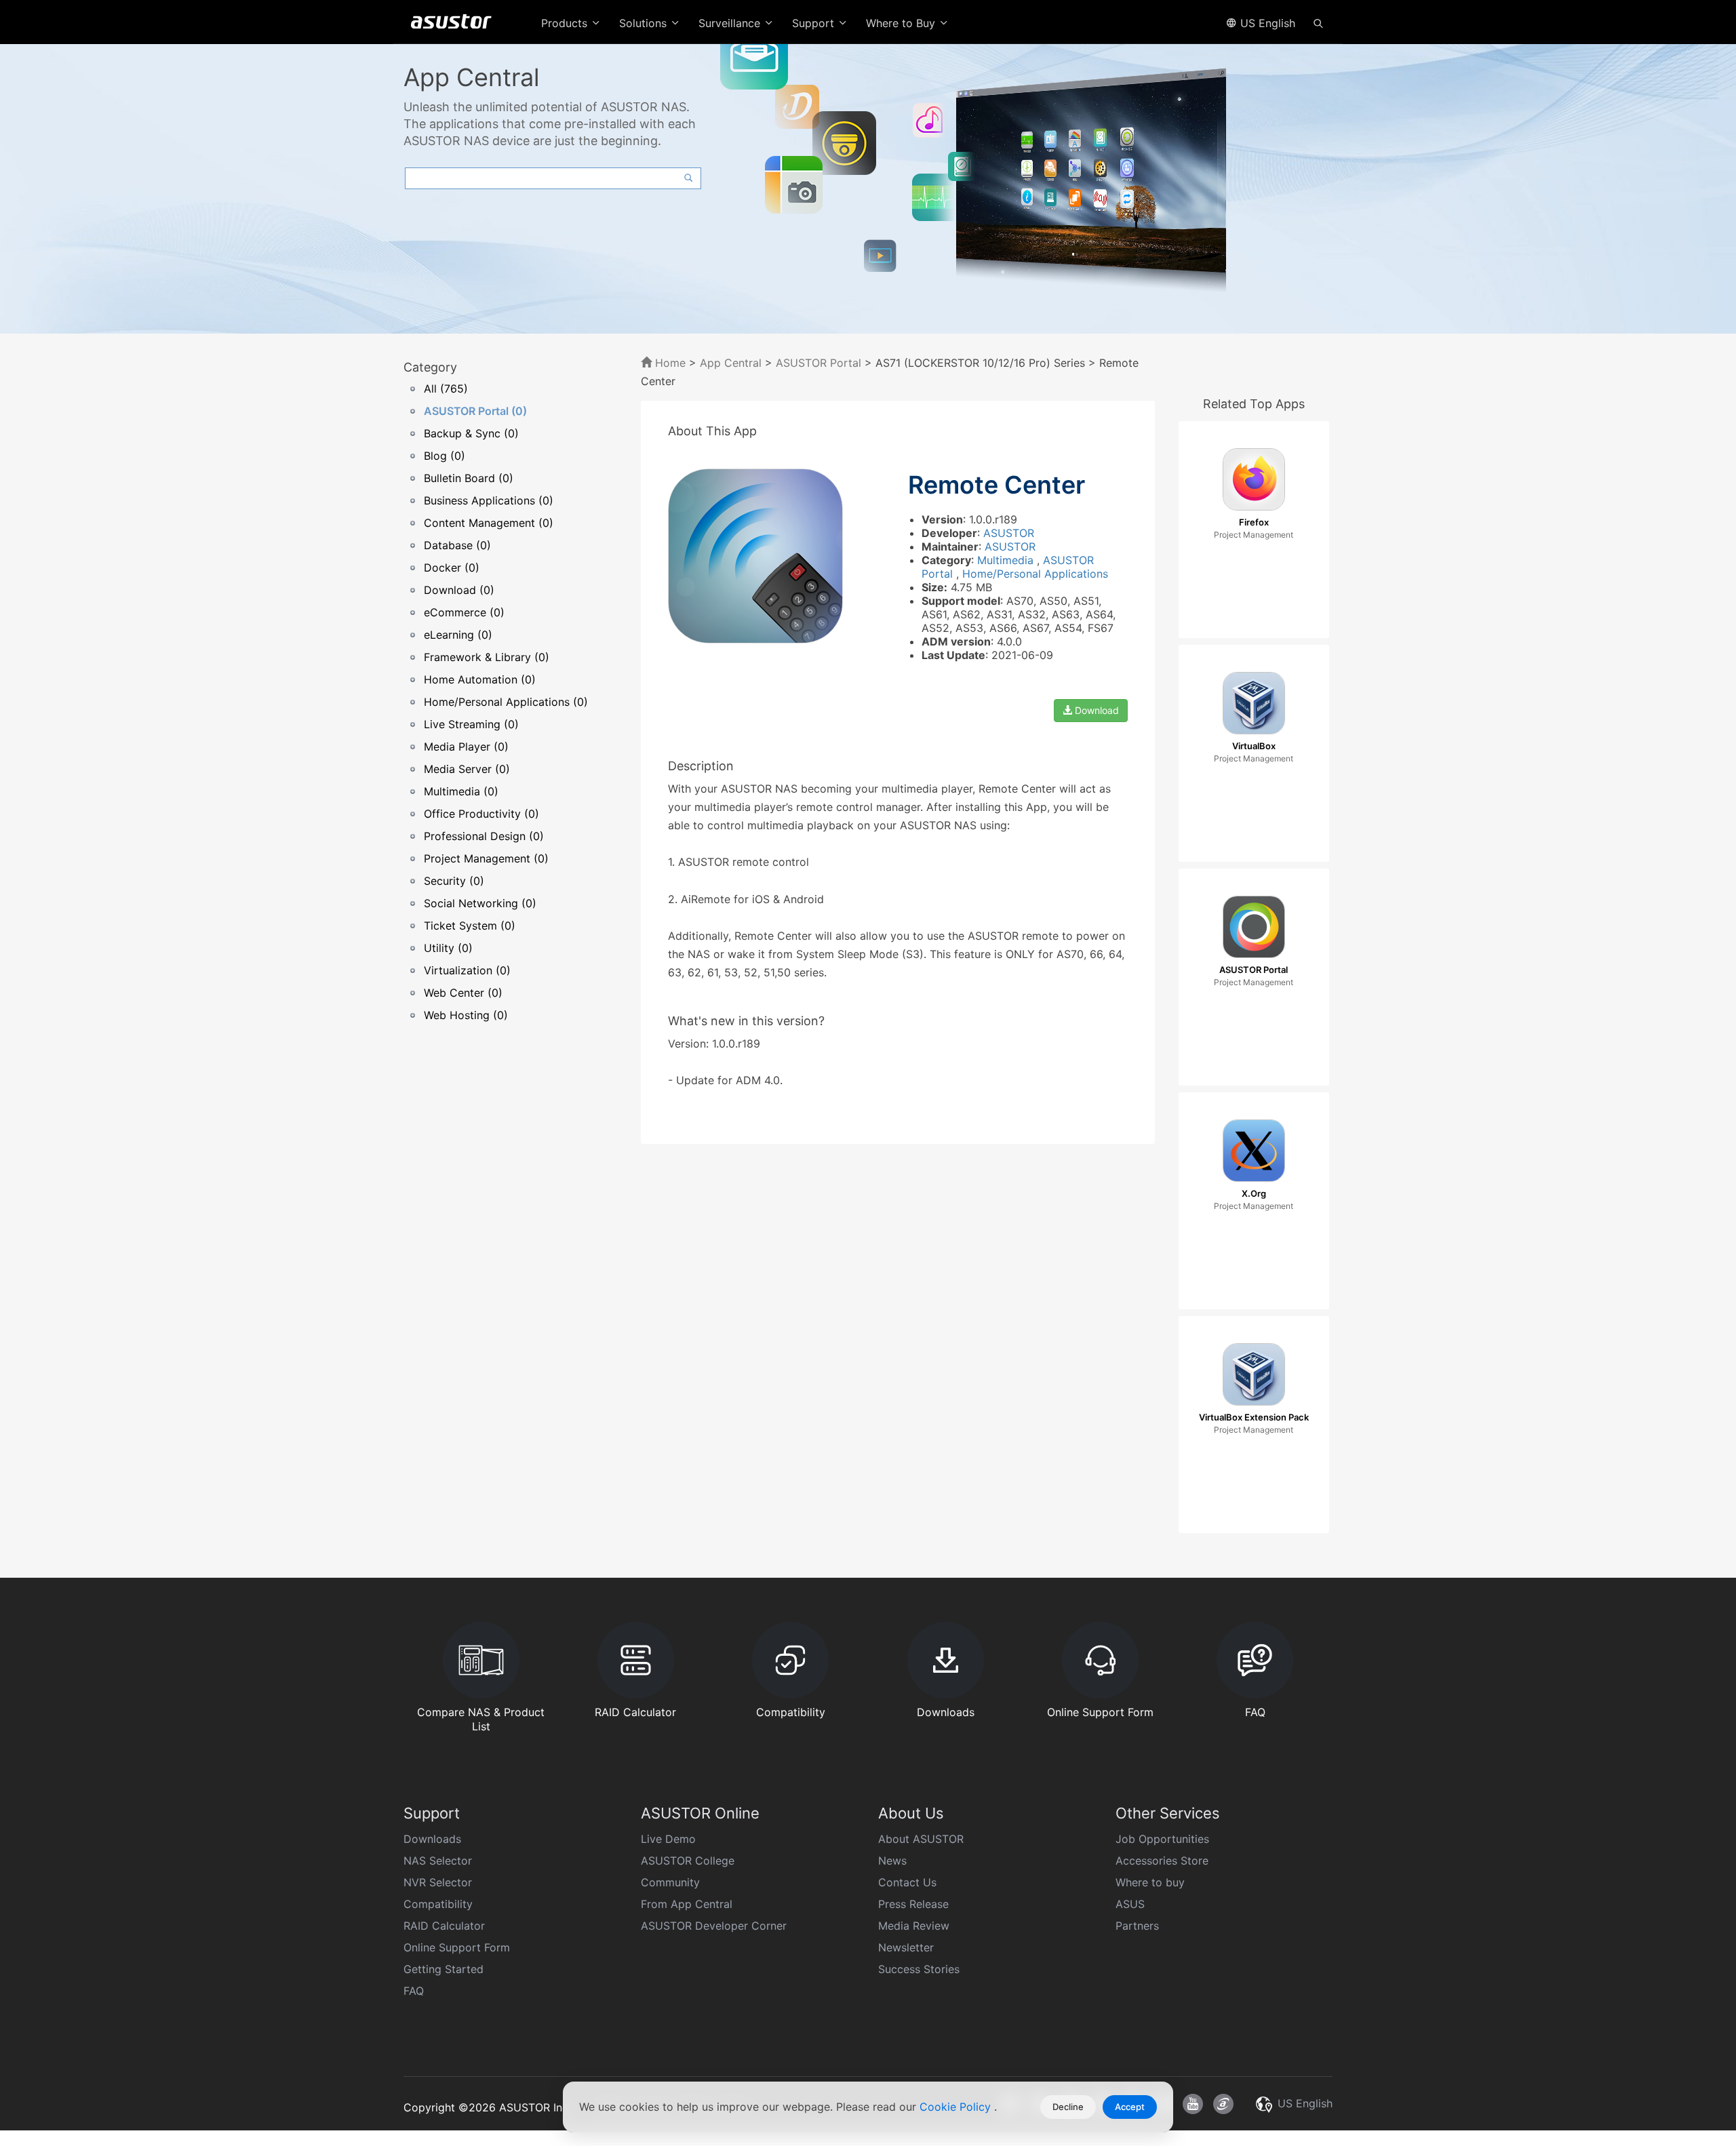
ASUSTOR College (688, 1861)
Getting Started (443, 1969)
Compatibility (438, 1904)
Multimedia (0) (461, 791)
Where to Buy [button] (902, 23)
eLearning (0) (458, 635)
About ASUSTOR (921, 1839)
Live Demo (668, 1839)
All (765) (446, 389)
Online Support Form (457, 1947)
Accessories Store (1162, 1861)
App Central (731, 363)
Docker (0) (452, 568)
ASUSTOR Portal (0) (475, 411)
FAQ (414, 1991)
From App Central (687, 1904)
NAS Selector (438, 1861)
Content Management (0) (489, 523)
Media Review (914, 1926)
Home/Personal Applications (1035, 574)
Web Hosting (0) (466, 1015)
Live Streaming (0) (471, 724)
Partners (1137, 1926)
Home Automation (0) (480, 679)
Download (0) (459, 590)
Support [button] (815, 23)
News (892, 1861)
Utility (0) (448, 948)
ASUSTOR (1009, 533)
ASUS (1130, 1904)
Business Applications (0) (489, 500)
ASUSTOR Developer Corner (714, 1926)
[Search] (1318, 22)
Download (1096, 710)
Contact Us (907, 1882)
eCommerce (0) (464, 612)
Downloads (432, 1839)
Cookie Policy (957, 2107)
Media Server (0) (467, 769)
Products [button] (566, 23)
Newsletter (906, 1947)
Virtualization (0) (467, 970)
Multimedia (1007, 560)
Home (669, 363)
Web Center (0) (463, 993)
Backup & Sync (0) (471, 433)
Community (670, 1882)
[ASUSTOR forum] (1223, 2104)
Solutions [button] (645, 23)
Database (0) (457, 545)
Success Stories (919, 1969)
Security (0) (454, 881)
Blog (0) (445, 456)
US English (1266, 23)
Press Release (913, 1904)
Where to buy (1150, 1882)
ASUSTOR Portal (818, 363)
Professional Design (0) (484, 836)
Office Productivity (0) (481, 814)
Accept (1130, 2107)
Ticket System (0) (470, 926)
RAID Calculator (444, 1926)
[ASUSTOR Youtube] (1193, 2104)
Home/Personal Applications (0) (506, 702)
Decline (1068, 2107)
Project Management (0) (486, 858)
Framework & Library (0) (487, 657)
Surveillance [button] (731, 23)
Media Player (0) (466, 747)
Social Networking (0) (480, 903)
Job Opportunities (1162, 1839)
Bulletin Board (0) (469, 478)
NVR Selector (438, 1882)
